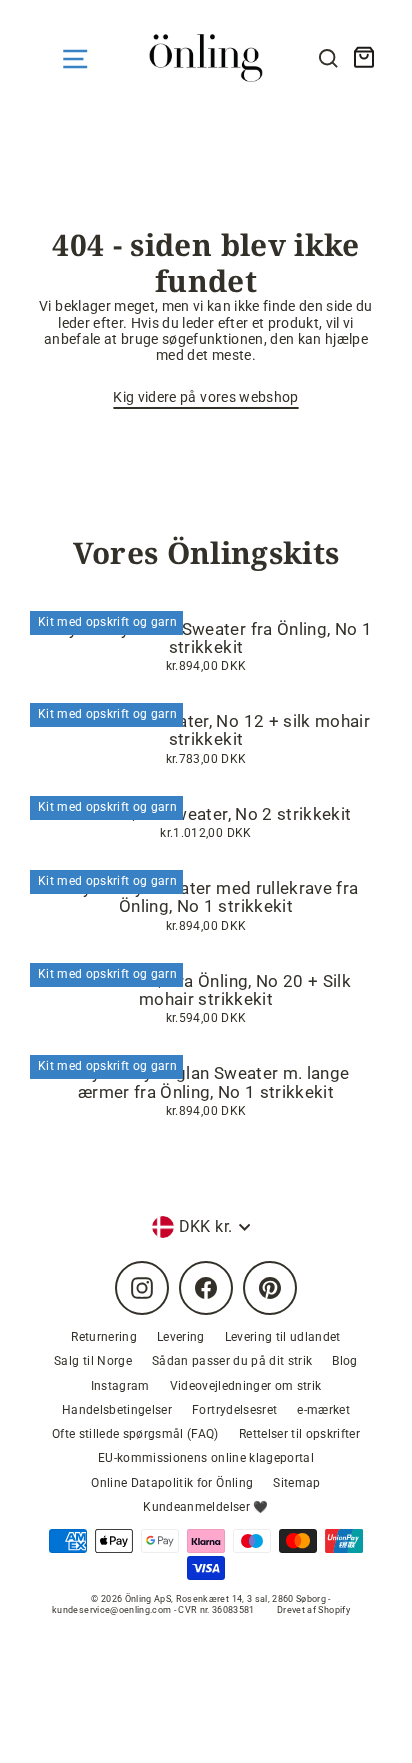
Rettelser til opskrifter (299, 1434)
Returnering (104, 1337)
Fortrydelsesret (234, 1410)
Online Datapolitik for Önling (172, 1483)
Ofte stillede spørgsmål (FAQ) (135, 1434)
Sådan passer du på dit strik (232, 1361)
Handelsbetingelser (117, 1410)
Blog (344, 1361)
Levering (181, 1337)
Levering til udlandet (283, 1337)
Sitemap (296, 1483)
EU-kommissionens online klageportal (206, 1458)
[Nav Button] (75, 59)
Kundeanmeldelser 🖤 (205, 1507)
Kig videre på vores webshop (205, 397)
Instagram (120, 1386)
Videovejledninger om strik (246, 1386)
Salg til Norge (93, 1361)
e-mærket (323, 1410)
